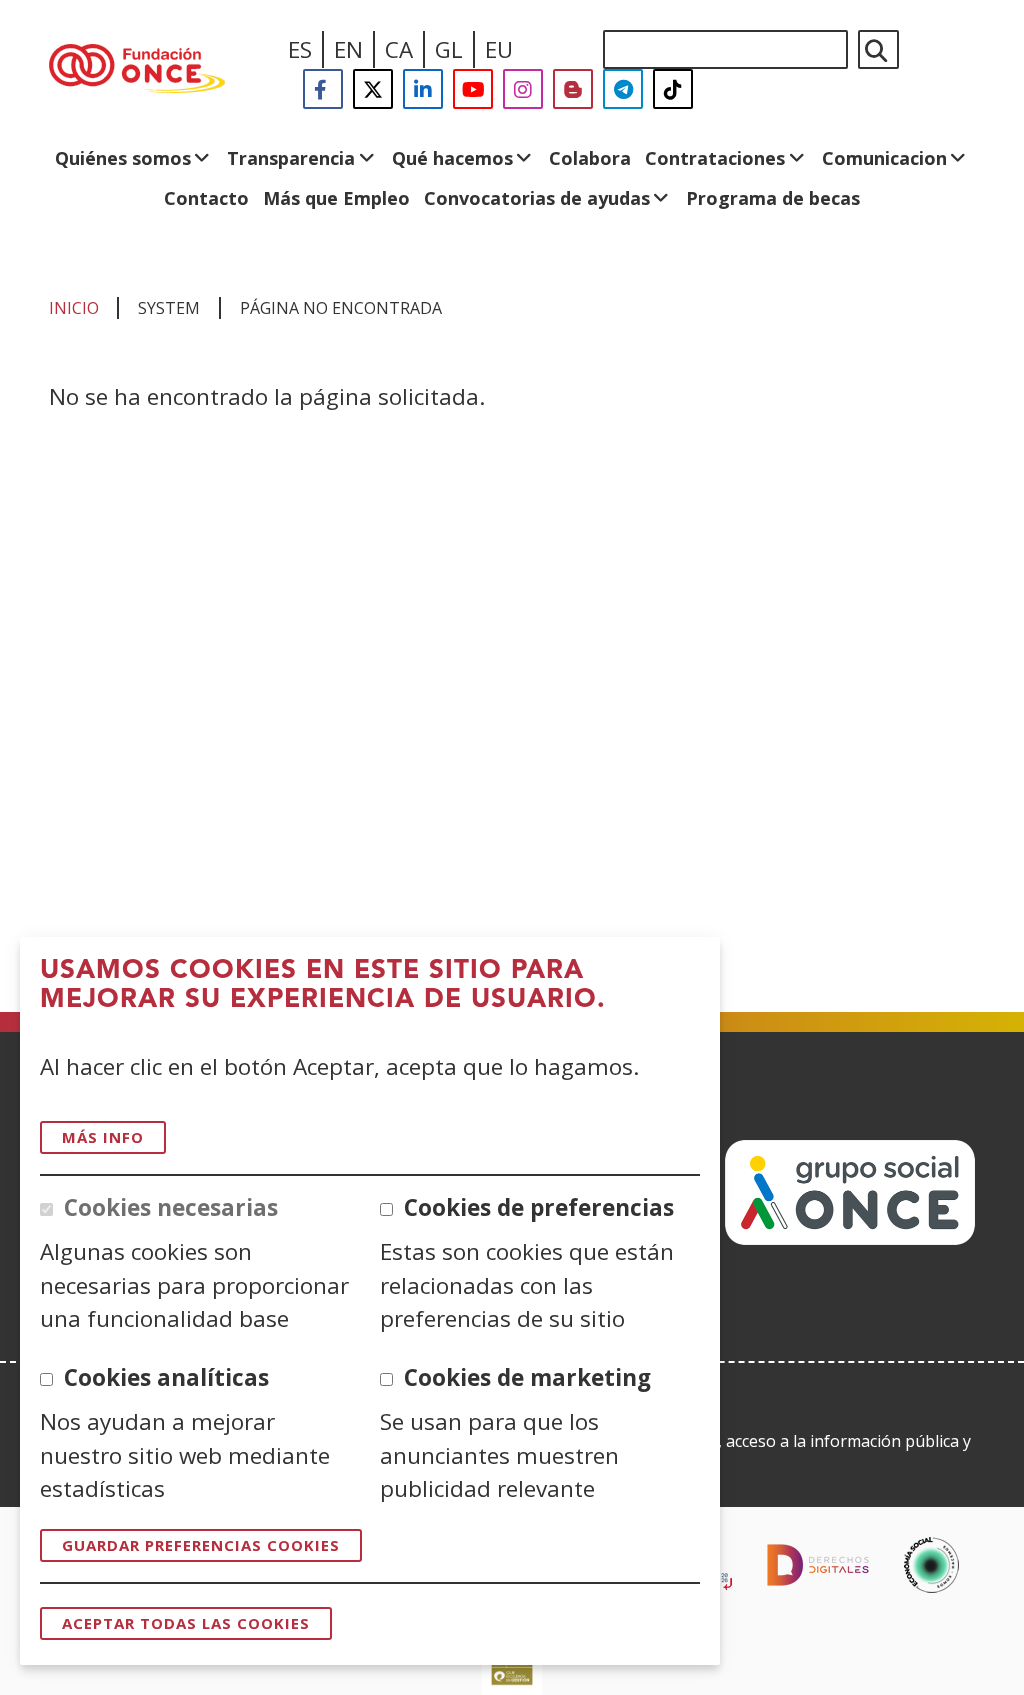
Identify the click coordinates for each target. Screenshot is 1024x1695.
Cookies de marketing (527, 1377)
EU (499, 49)
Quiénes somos (123, 158)
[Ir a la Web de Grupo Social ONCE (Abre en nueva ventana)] (850, 1237)
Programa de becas (773, 198)
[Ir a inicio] (137, 70)
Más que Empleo (336, 198)
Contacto (206, 198)
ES (300, 49)
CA (399, 49)
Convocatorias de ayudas (537, 198)
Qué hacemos (452, 158)
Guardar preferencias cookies (201, 1545)
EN (348, 49)
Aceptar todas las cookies (186, 1623)
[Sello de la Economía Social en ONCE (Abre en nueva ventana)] (931, 1565)
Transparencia (291, 158)
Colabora (590, 158)
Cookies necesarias (171, 1207)
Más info (103, 1137)
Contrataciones (715, 158)
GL (449, 49)
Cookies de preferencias (539, 1207)
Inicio (74, 308)
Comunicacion (884, 158)
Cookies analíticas (166, 1377)
